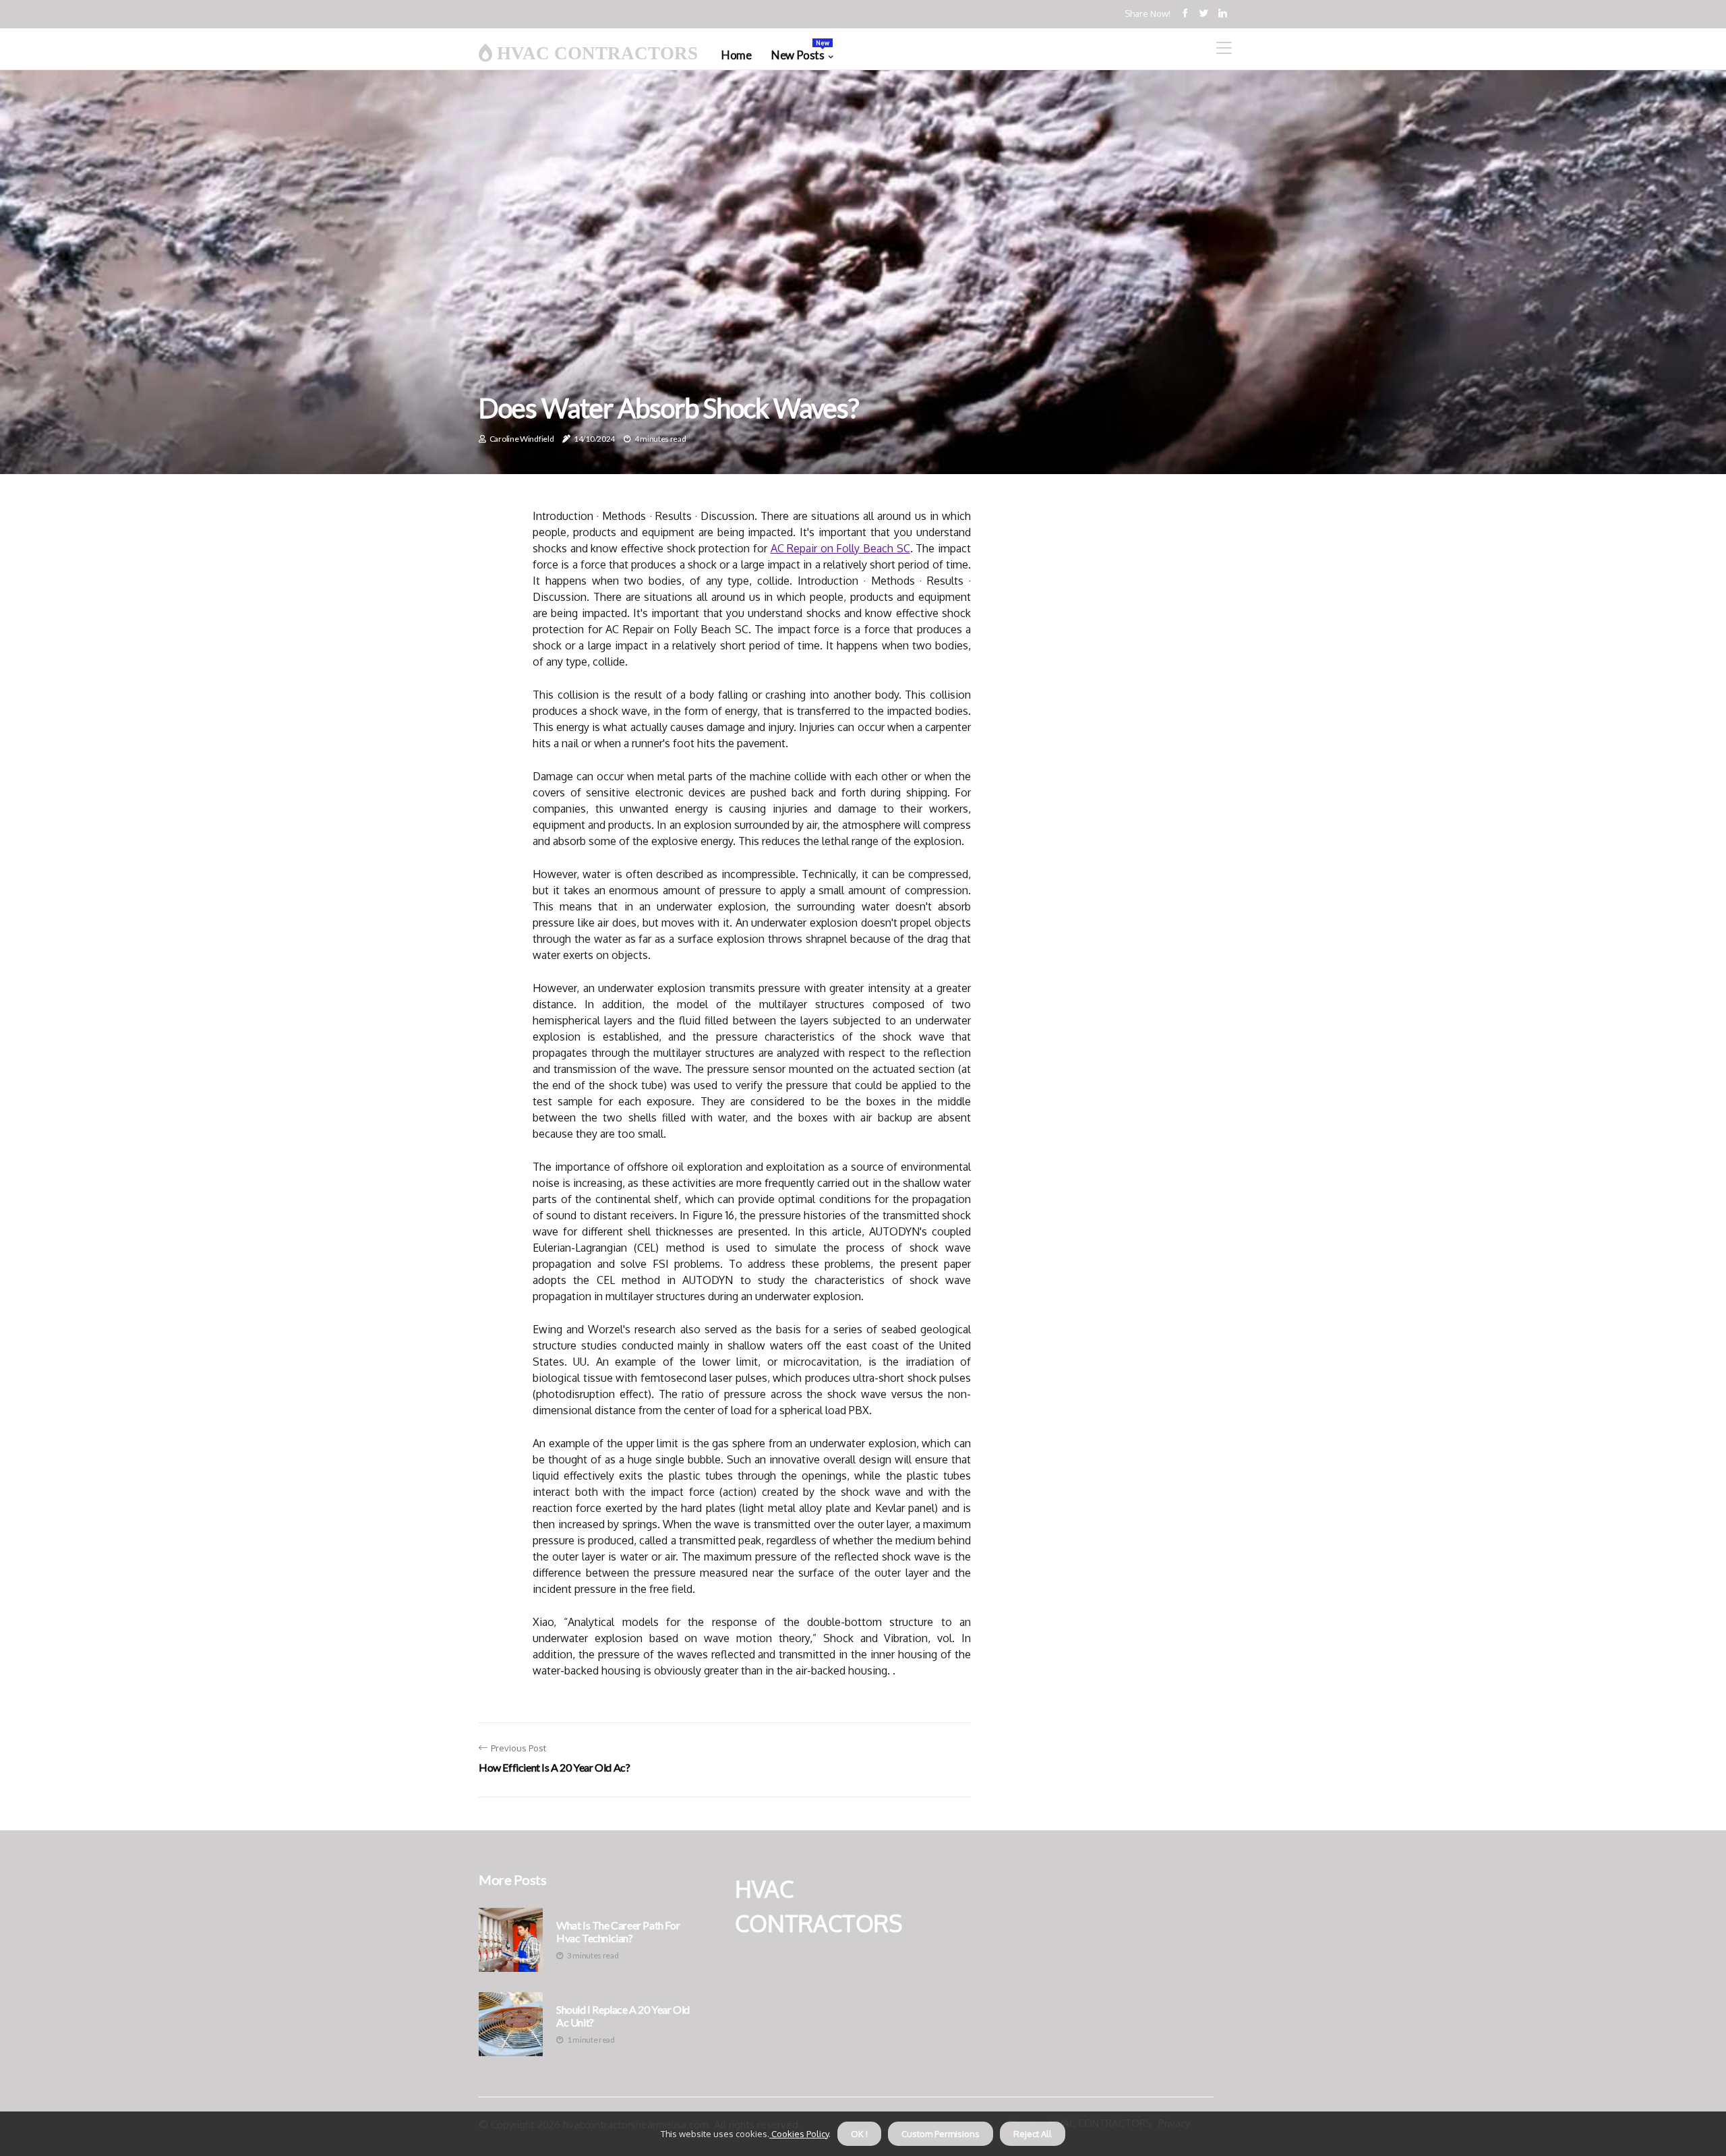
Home (736, 55)
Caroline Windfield (522, 439)
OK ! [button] (859, 2134)
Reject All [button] (1033, 2134)
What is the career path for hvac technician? (618, 1931)
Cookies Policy (799, 2134)
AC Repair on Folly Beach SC (840, 548)
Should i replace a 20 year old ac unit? (623, 2016)
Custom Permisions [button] (941, 2134)
